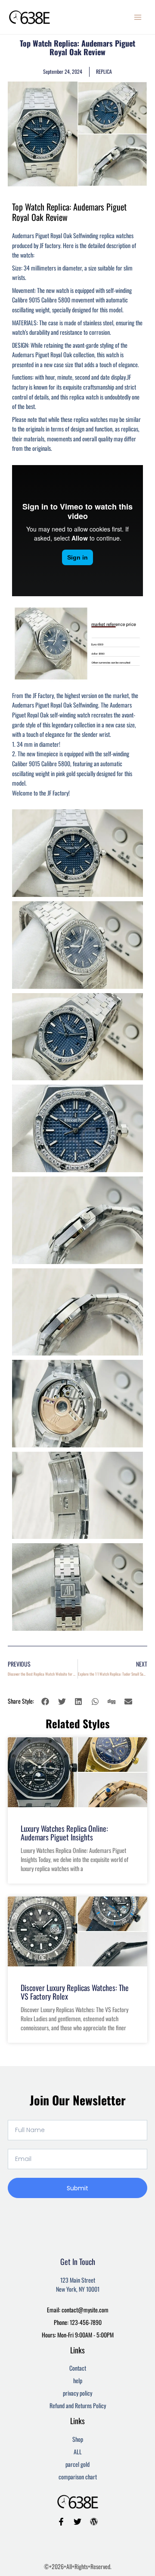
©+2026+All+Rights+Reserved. (78, 2566)
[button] (45, 1701)
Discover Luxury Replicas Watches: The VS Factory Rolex (75, 1992)
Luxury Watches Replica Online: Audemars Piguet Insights (64, 1833)
